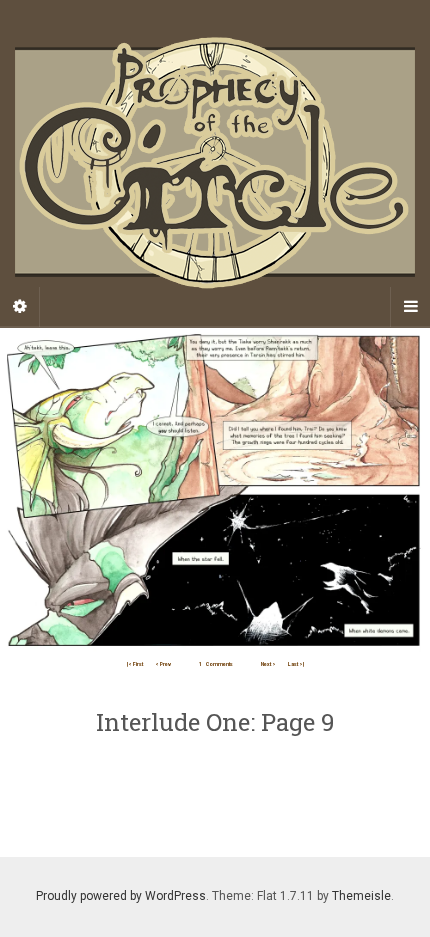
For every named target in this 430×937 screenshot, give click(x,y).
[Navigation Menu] (410, 307)
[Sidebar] (20, 307)
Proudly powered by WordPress (121, 896)
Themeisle (361, 896)
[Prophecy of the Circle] (215, 163)
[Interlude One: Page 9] (215, 489)
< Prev (163, 664)
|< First (135, 664)
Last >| (296, 664)
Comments (216, 664)
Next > (268, 664)
